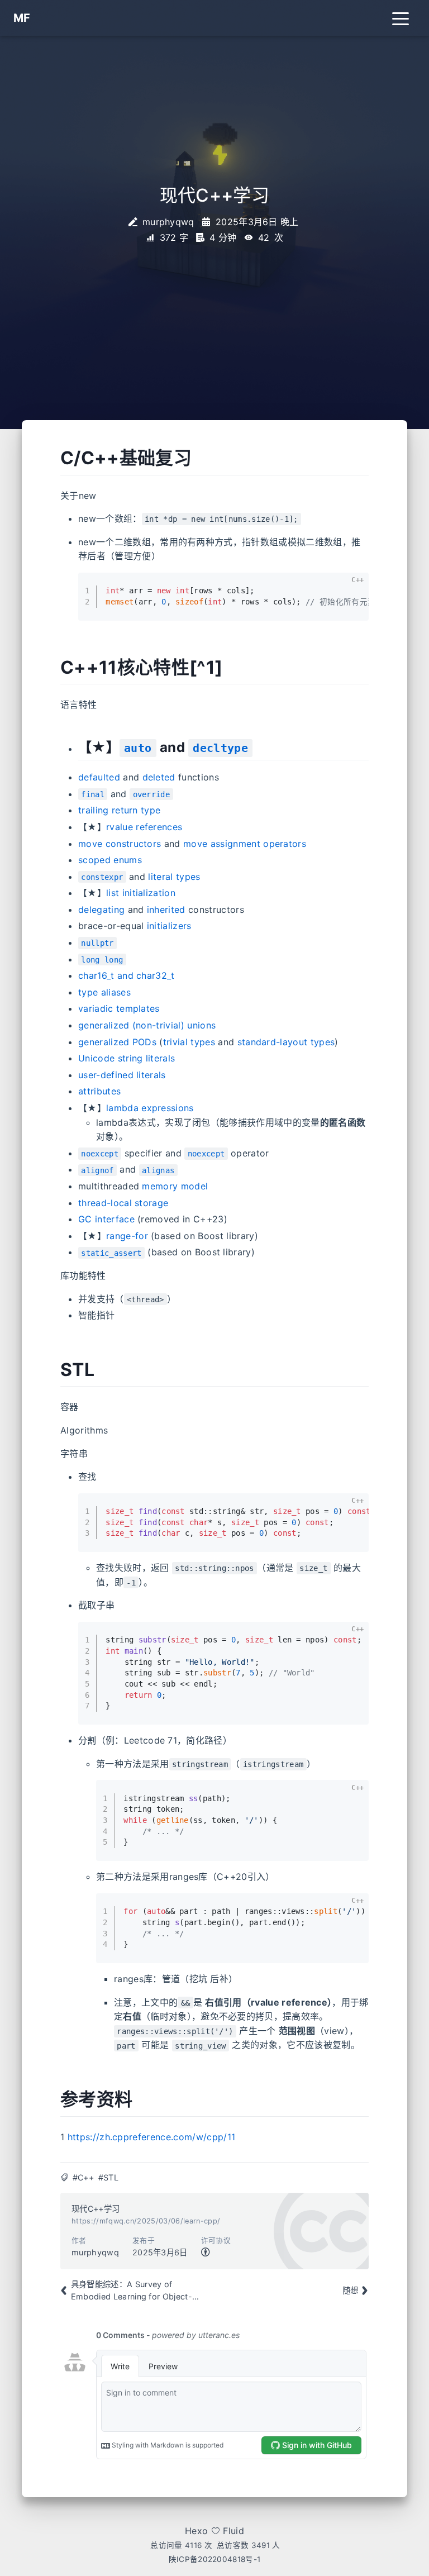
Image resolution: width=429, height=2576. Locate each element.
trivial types (189, 1042)
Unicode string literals (127, 1058)
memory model (175, 1186)
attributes (99, 1091)
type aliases (104, 992)
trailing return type (119, 810)
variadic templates (119, 1008)
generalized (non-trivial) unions (147, 1025)
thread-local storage (123, 1203)
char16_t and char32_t (127, 975)
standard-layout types (286, 1042)
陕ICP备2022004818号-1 (215, 2559)
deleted (159, 777)
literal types (174, 877)
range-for (127, 1236)
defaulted (99, 777)
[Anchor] (48, 458)
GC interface (106, 1219)
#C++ (83, 2177)
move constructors (120, 844)
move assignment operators (245, 844)
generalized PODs (117, 1042)
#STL (108, 2177)
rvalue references (144, 827)
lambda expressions (150, 1108)
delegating (101, 910)
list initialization (141, 893)
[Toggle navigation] (401, 18)
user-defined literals (122, 1075)
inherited (166, 910)
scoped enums (110, 860)
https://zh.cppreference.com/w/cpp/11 (152, 2137)
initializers (169, 926)
